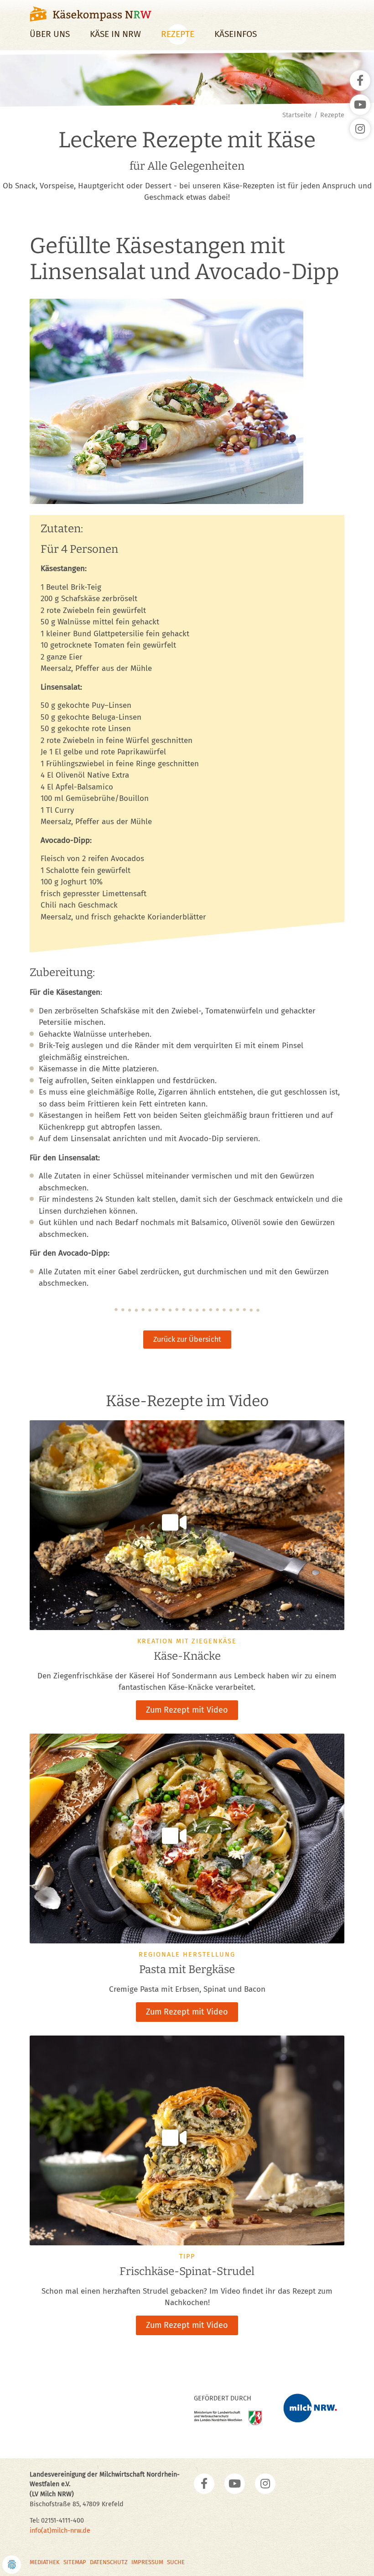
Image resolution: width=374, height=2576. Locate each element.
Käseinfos (236, 34)
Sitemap (75, 2562)
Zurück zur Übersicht (187, 1339)
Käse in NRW (115, 34)
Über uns (50, 34)
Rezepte (178, 34)
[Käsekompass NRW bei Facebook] (204, 2484)
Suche (176, 2562)
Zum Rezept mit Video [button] (187, 1710)
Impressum (147, 2562)
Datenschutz (109, 2562)
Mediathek (45, 2562)
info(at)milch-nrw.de (60, 2531)
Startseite (297, 115)
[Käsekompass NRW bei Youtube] (235, 2484)
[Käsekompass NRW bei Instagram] (265, 2484)
